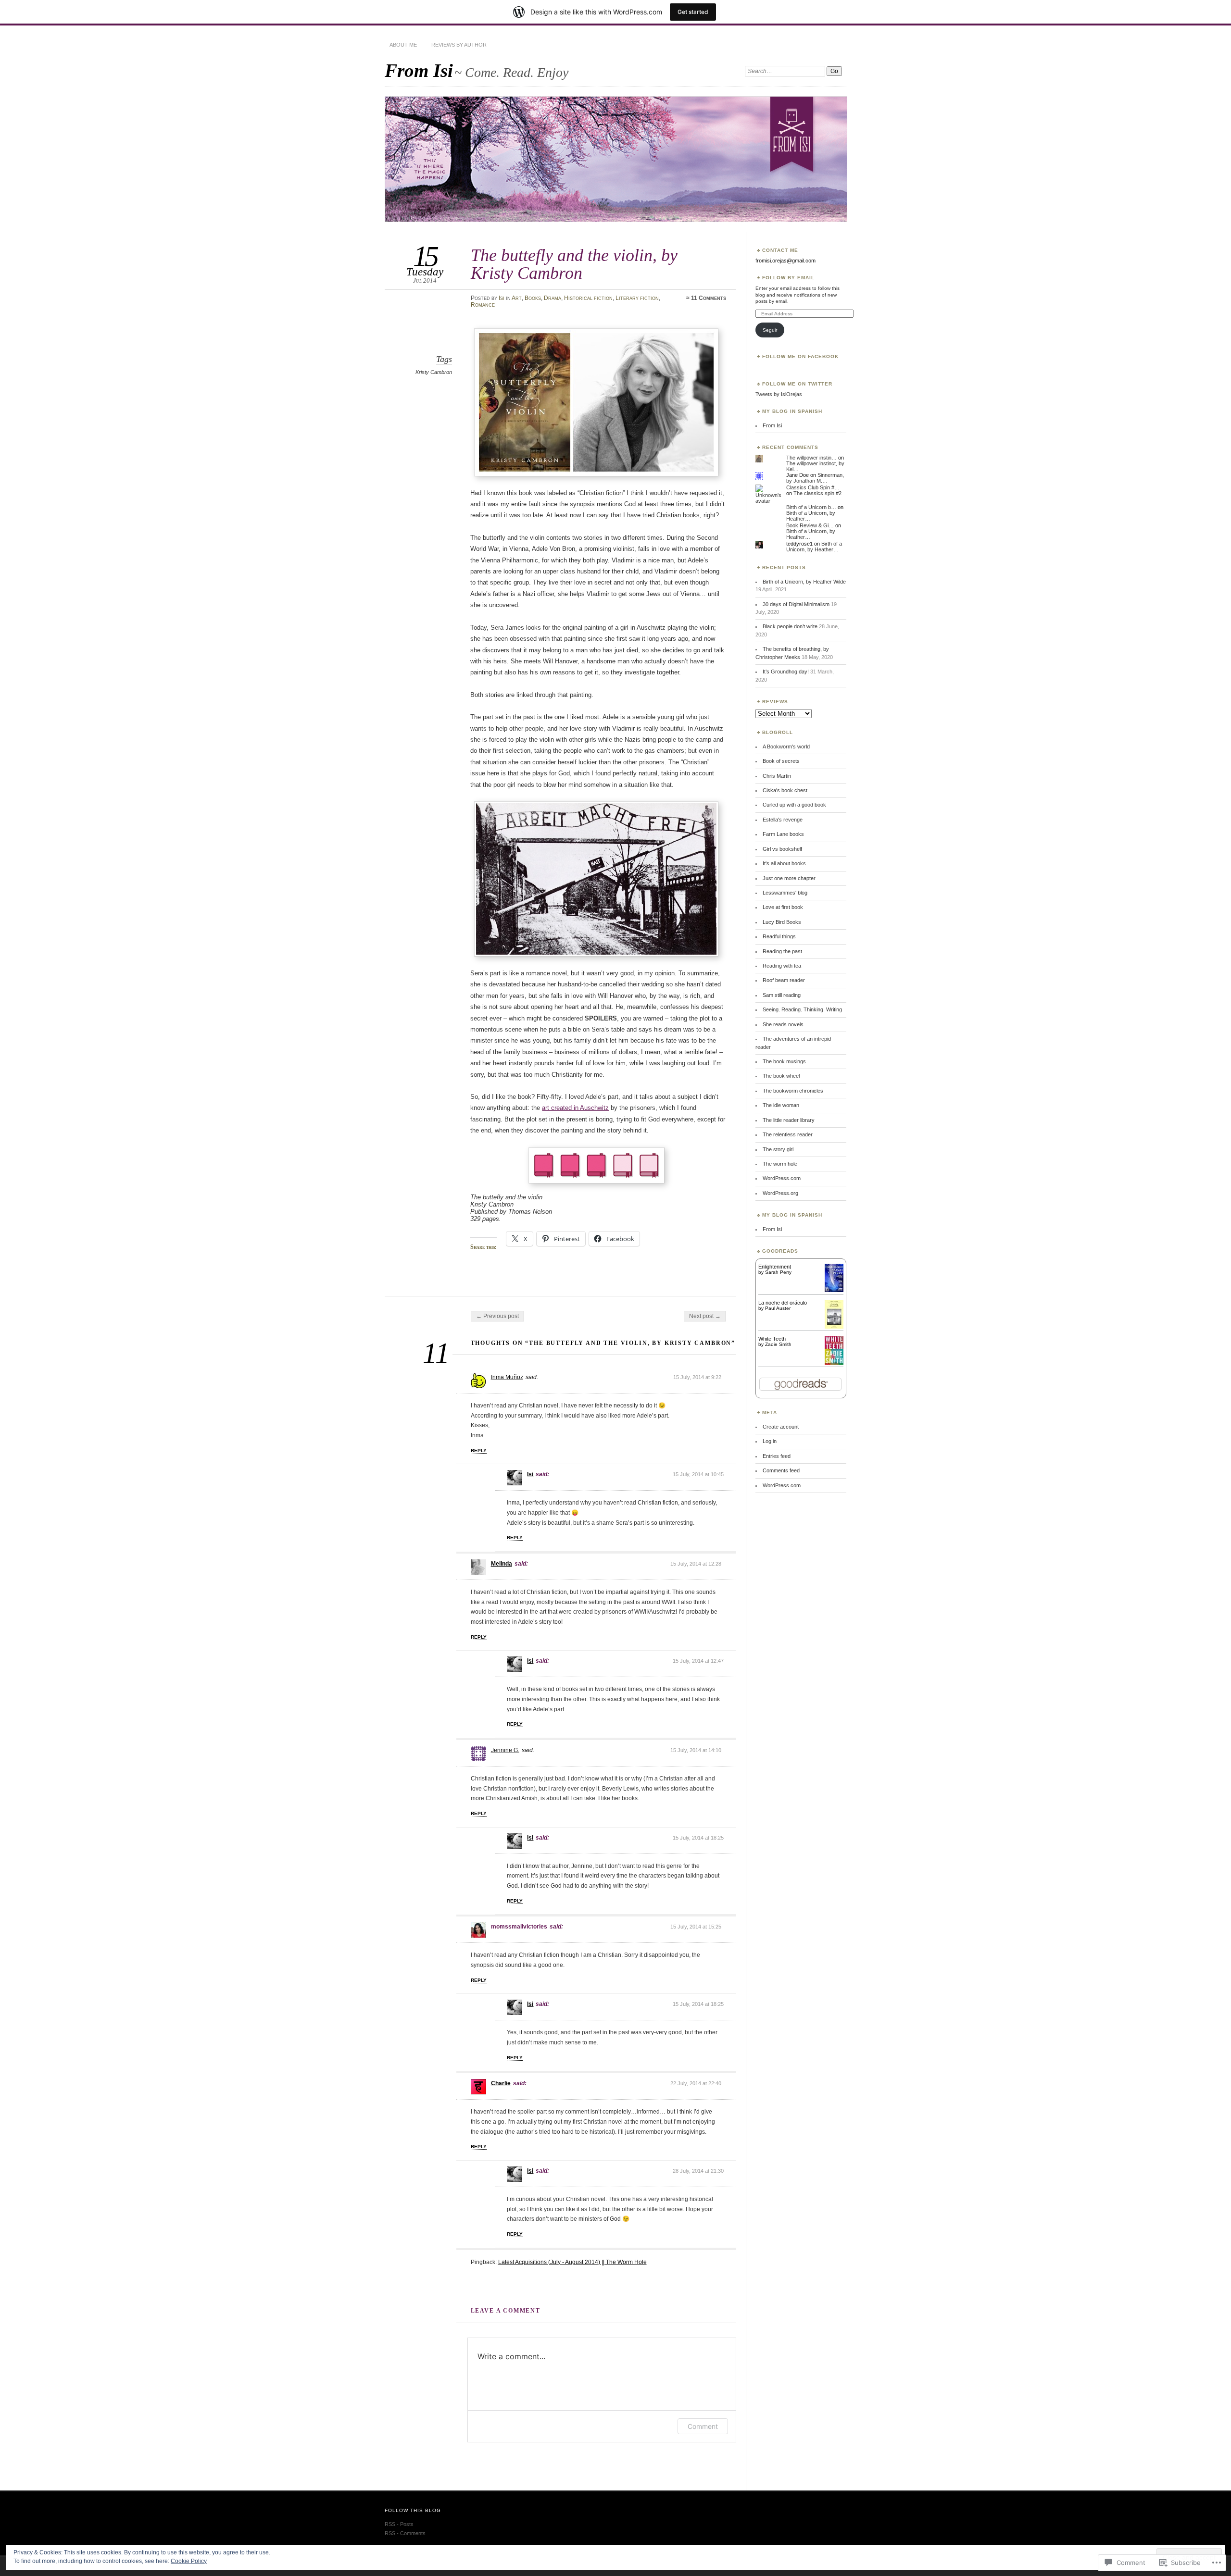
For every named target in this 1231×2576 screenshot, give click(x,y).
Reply (479, 1450)
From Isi (419, 70)
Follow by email (788, 278)
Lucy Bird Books (782, 922)
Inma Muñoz (507, 1377)
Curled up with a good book (794, 805)
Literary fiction (637, 298)
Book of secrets (781, 761)
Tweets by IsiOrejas (779, 394)
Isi (502, 298)
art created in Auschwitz (575, 1108)
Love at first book (783, 907)
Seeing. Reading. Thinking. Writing (802, 1009)
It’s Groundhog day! (786, 672)
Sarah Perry (778, 1272)
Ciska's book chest (785, 790)
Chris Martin (777, 776)
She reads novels (783, 1024)
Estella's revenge (783, 820)
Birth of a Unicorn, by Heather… (814, 547)
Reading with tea (782, 966)
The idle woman (781, 1105)
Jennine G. (505, 1750)
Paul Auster (778, 1308)
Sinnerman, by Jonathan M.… (815, 478)
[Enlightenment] (834, 1290)
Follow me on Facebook (800, 356)
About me (403, 45)
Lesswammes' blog (785, 893)
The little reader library (789, 1120)
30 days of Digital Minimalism (796, 604)
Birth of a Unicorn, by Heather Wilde (804, 582)
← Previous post (497, 1316)
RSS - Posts (399, 2524)
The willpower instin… (811, 458)
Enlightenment (775, 1267)
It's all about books (784, 863)
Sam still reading (782, 995)
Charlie (501, 2083)
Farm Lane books (783, 834)
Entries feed (777, 1456)
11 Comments (709, 298)
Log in (770, 1441)
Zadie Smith (778, 1344)
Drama (553, 298)
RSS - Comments (405, 2533)
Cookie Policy (189, 2561)
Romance (483, 305)
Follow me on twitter (797, 384)
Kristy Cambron (434, 372)
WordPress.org (780, 1193)
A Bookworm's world (786, 747)
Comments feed (781, 1470)
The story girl (778, 1149)
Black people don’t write (790, 626)
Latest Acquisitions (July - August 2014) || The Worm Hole (572, 2262)
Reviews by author (459, 45)
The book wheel (781, 1076)
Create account (781, 1427)
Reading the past (782, 951)
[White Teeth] (834, 1363)
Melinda (502, 1564)
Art (517, 298)
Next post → (705, 1316)
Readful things (779, 936)
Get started (693, 12)
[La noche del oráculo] (834, 1327)
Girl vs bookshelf (782, 849)
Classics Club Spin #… (813, 487)
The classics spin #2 (817, 493)
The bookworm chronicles (793, 1091)
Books (533, 298)
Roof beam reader (784, 980)
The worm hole (780, 1164)
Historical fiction (588, 298)
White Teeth (772, 1339)
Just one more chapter (789, 878)
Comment (703, 2426)
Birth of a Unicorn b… (811, 507)
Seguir (770, 330)
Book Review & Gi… (810, 525)
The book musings (784, 1061)
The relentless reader (788, 1134)
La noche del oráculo (783, 1303)
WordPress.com (782, 1178)
